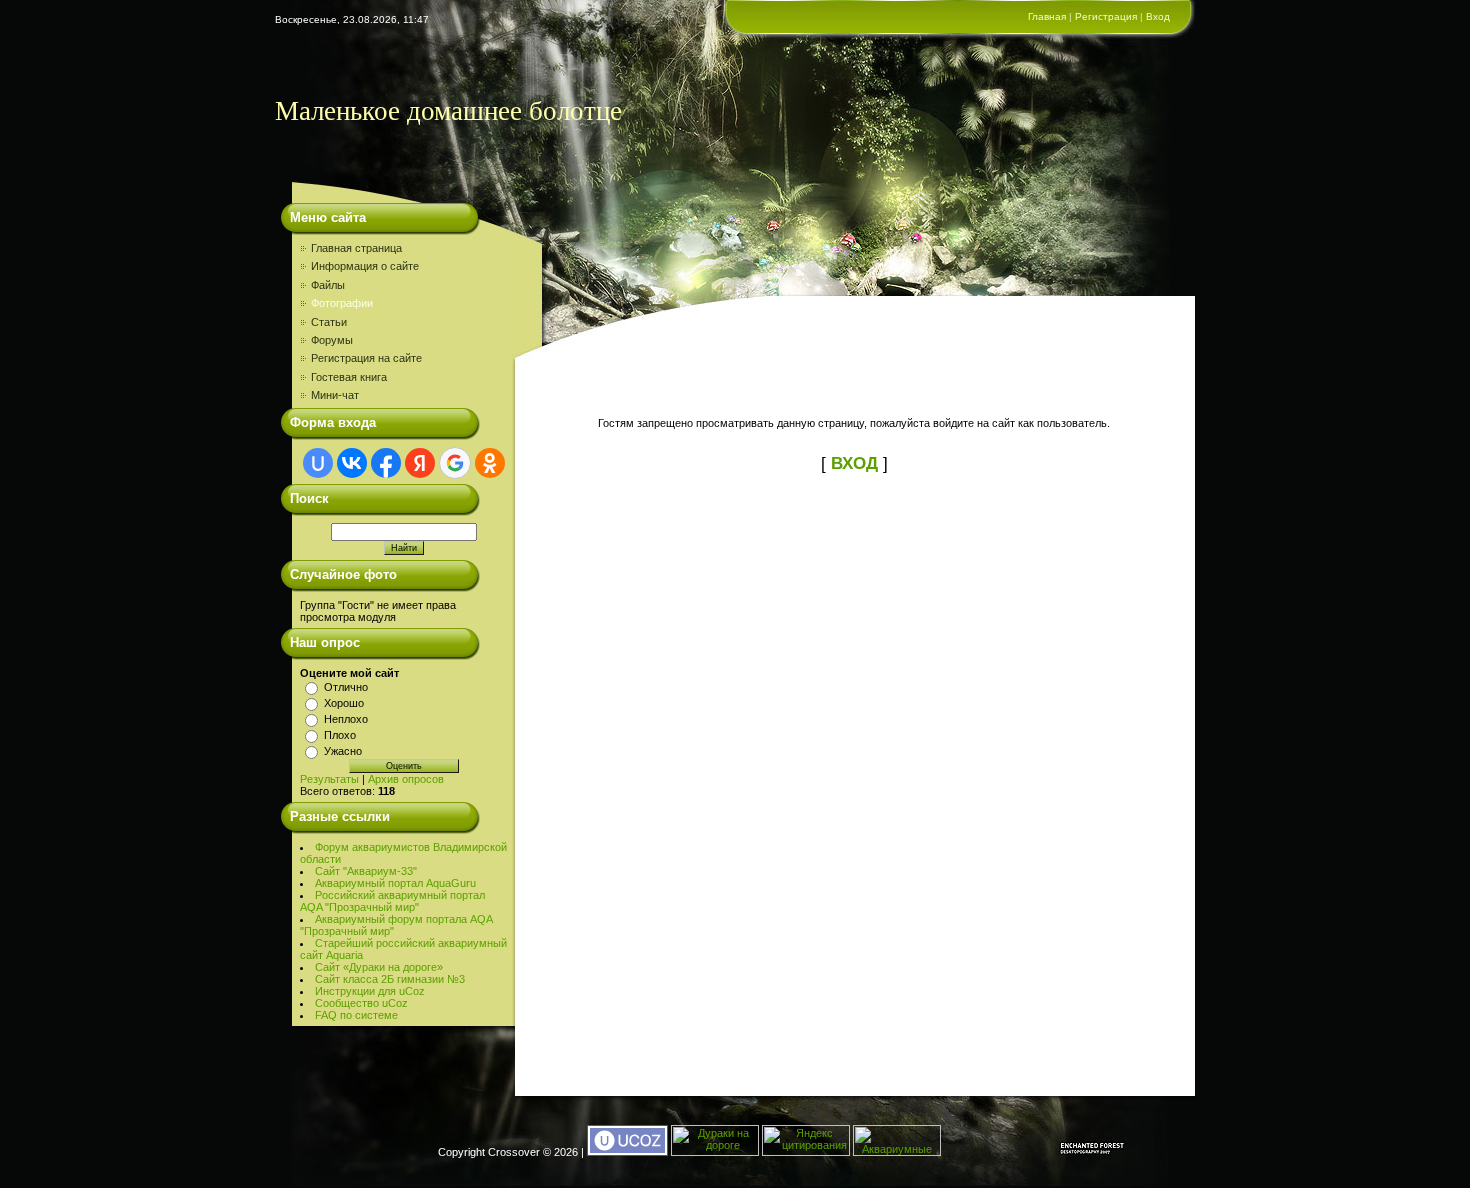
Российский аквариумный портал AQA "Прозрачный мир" (392, 901)
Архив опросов (406, 779)
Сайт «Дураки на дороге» (379, 967)
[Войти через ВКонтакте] (352, 463)
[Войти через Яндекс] (420, 463)
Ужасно (343, 751)
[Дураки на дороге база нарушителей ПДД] (715, 1152)
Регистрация (1106, 16)
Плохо (340, 735)
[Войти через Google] (455, 463)
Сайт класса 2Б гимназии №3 (390, 979)
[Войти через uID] (318, 463)
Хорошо (344, 703)
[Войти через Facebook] (386, 463)
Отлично (346, 687)
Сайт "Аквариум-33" (366, 871)
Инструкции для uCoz (370, 991)
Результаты (329, 779)
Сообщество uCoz (361, 1003)
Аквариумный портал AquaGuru (395, 883)
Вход (1158, 16)
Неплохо (346, 719)
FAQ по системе (356, 1015)
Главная (1047, 16)
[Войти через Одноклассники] (490, 463)
